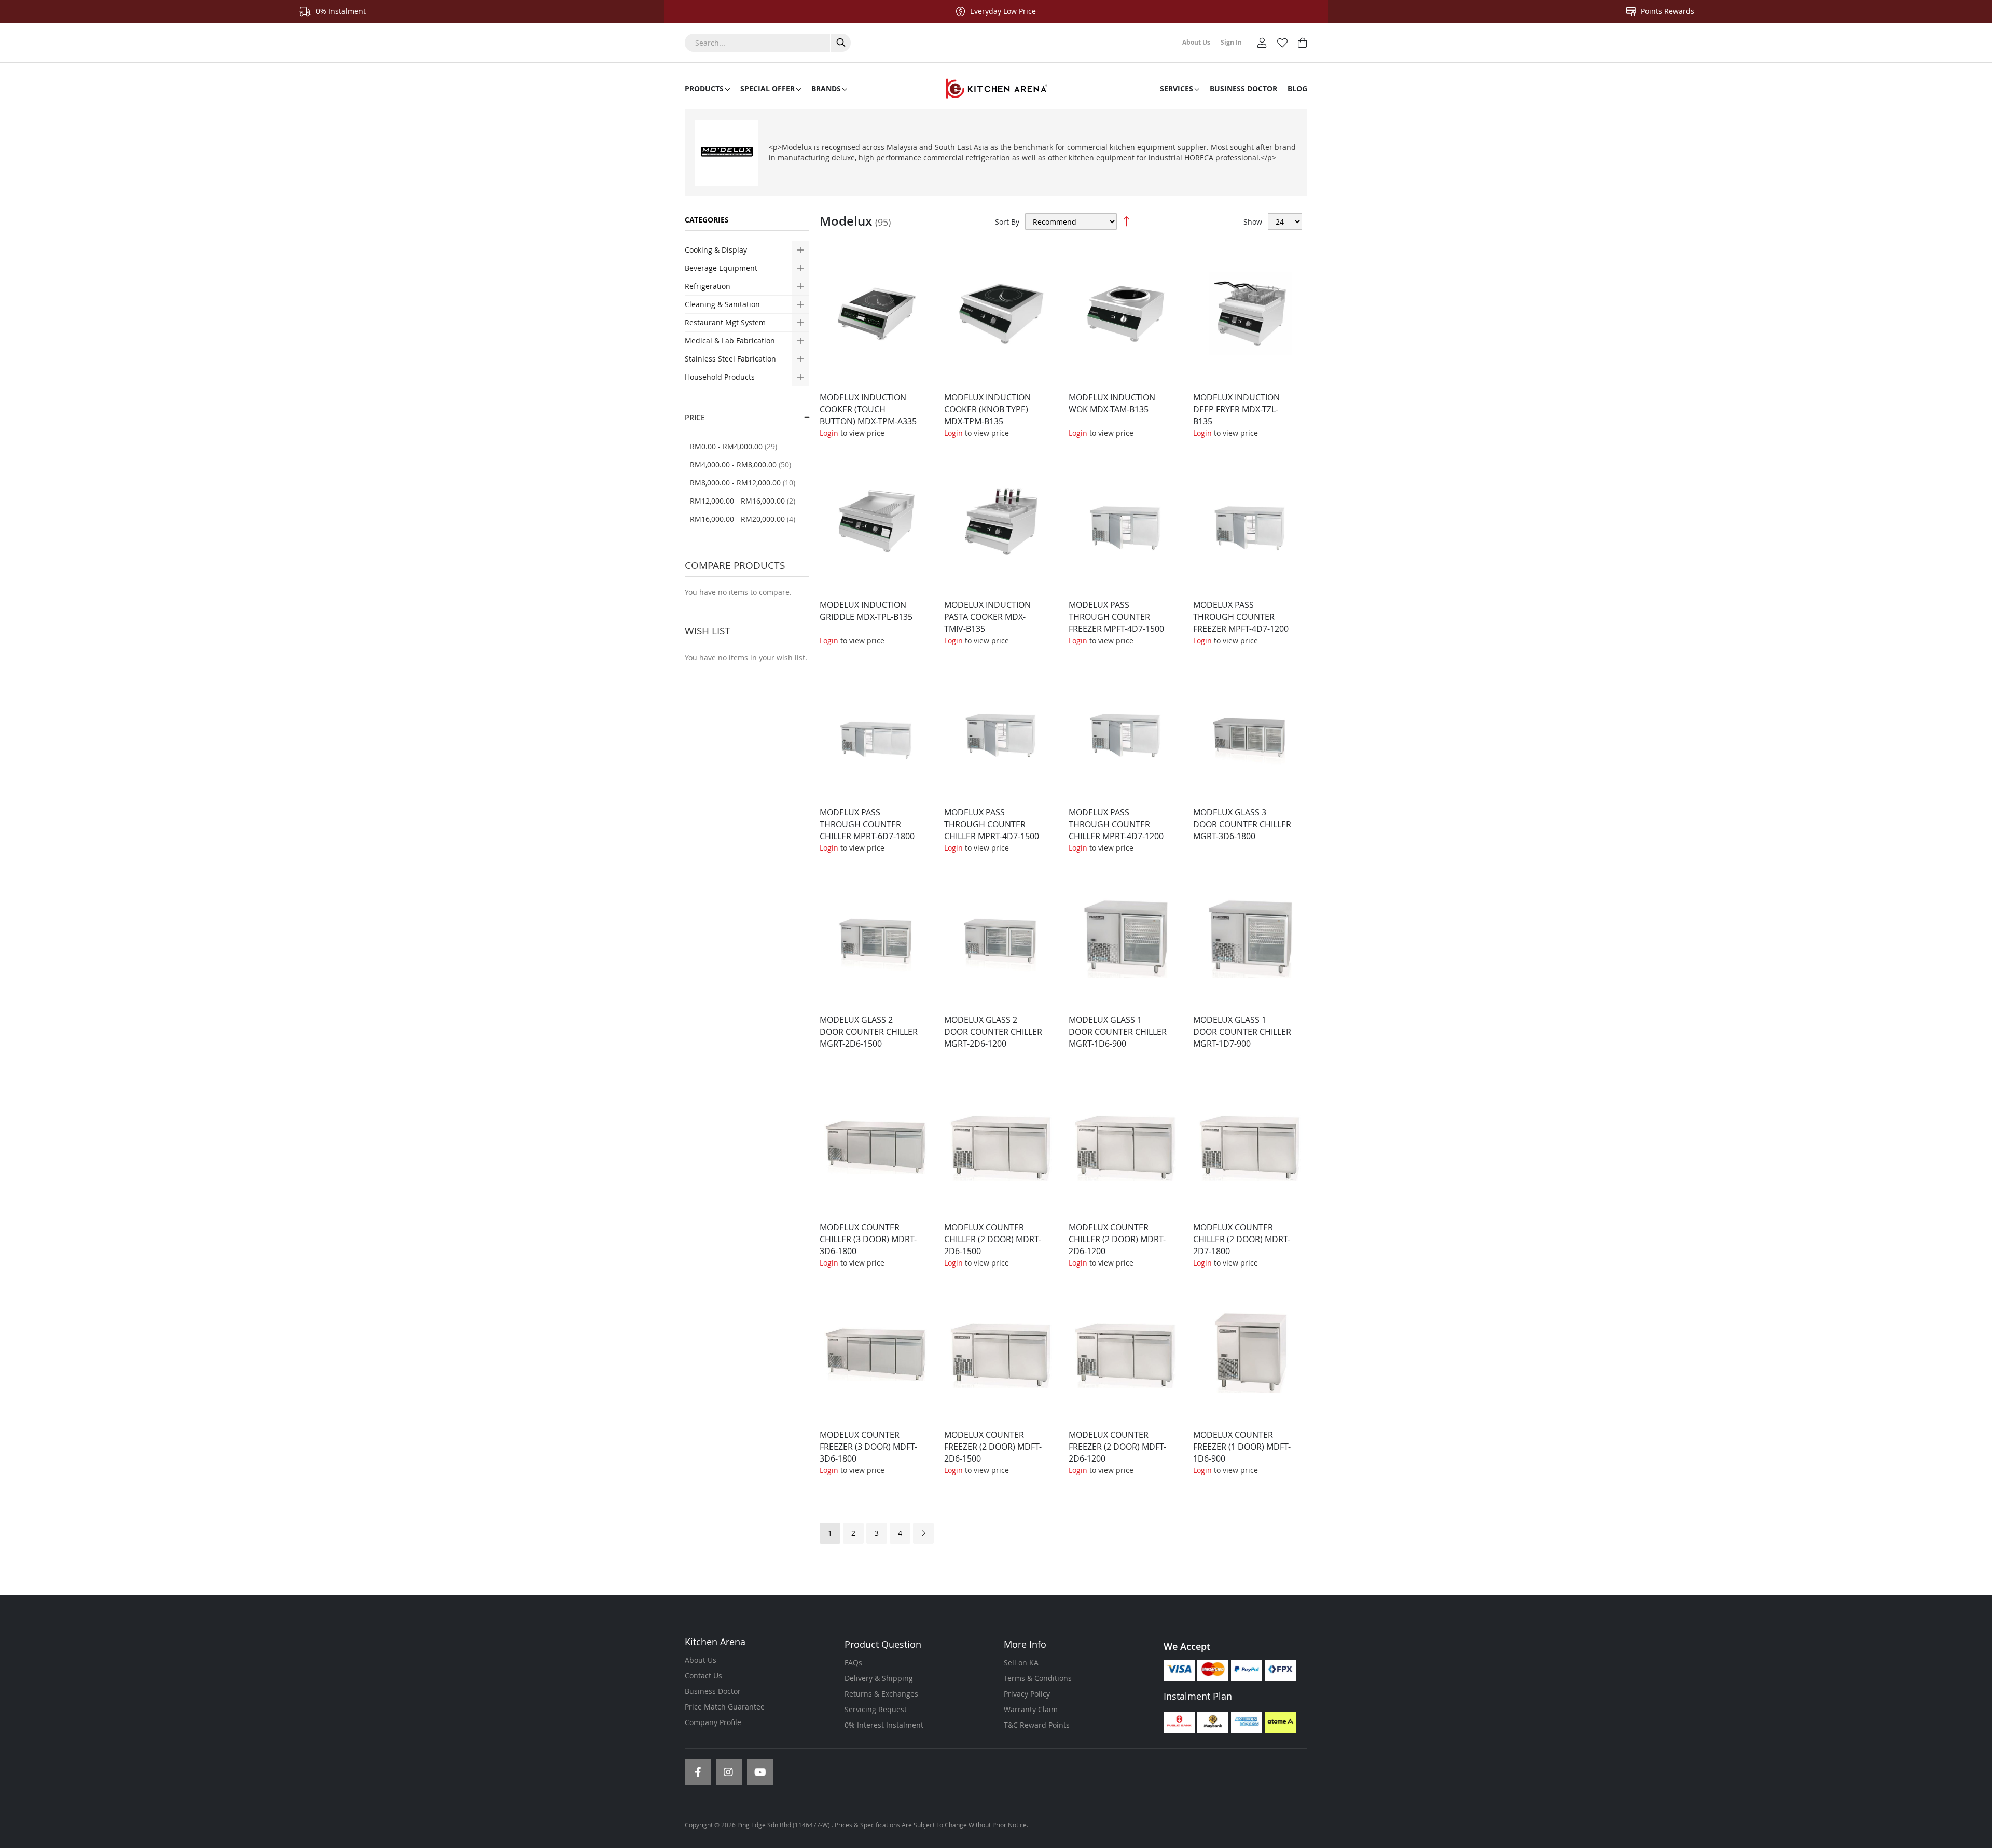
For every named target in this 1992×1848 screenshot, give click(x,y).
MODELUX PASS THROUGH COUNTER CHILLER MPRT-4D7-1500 (992, 824)
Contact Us (703, 1676)
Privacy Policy (1027, 1694)
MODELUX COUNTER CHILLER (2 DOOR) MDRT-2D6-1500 (993, 1239)
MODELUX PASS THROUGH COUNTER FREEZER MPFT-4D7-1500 (1116, 617)
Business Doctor (713, 1691)
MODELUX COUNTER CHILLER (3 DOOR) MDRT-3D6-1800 (868, 1239)
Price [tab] (695, 417)
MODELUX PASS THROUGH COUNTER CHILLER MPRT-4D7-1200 (1116, 824)
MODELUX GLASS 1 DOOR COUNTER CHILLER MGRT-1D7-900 (1242, 1032)
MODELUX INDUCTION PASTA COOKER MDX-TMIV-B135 (987, 617)
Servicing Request (876, 1709)
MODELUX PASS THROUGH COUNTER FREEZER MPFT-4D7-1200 (1241, 617)
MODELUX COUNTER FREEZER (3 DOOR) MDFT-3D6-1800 (868, 1447)
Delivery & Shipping (879, 1678)
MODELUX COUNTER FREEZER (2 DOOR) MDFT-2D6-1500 (993, 1447)
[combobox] (768, 43)
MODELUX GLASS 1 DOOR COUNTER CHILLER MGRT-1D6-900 (1118, 1032)
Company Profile (713, 1722)
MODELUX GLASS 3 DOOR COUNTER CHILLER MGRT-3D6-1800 (1242, 824)
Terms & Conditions (1038, 1678)
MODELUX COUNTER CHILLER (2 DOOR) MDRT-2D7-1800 (1242, 1239)
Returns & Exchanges (881, 1694)
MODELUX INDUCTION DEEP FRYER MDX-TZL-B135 (1236, 409)
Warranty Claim (1031, 1709)
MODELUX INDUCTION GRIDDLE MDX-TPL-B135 (866, 611)
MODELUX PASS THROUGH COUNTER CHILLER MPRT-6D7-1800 (867, 824)
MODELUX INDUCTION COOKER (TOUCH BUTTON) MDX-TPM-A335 (868, 409)
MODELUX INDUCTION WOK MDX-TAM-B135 (1112, 403)
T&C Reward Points (1037, 1725)
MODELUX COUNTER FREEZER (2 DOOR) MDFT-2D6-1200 (1117, 1447)
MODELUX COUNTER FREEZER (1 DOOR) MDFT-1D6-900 (1242, 1447)
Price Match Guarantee (725, 1707)
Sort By (1007, 222)
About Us (701, 1660)
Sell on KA (1021, 1663)
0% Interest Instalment (884, 1725)
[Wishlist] (1282, 42)
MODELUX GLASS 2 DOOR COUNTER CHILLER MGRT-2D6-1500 (869, 1032)
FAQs (853, 1663)
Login (829, 433)
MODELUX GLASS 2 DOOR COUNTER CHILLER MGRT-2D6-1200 (993, 1032)
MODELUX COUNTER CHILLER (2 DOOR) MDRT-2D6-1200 (1117, 1239)
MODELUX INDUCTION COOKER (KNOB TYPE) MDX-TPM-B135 (987, 409)
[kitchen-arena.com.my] (996, 89)
